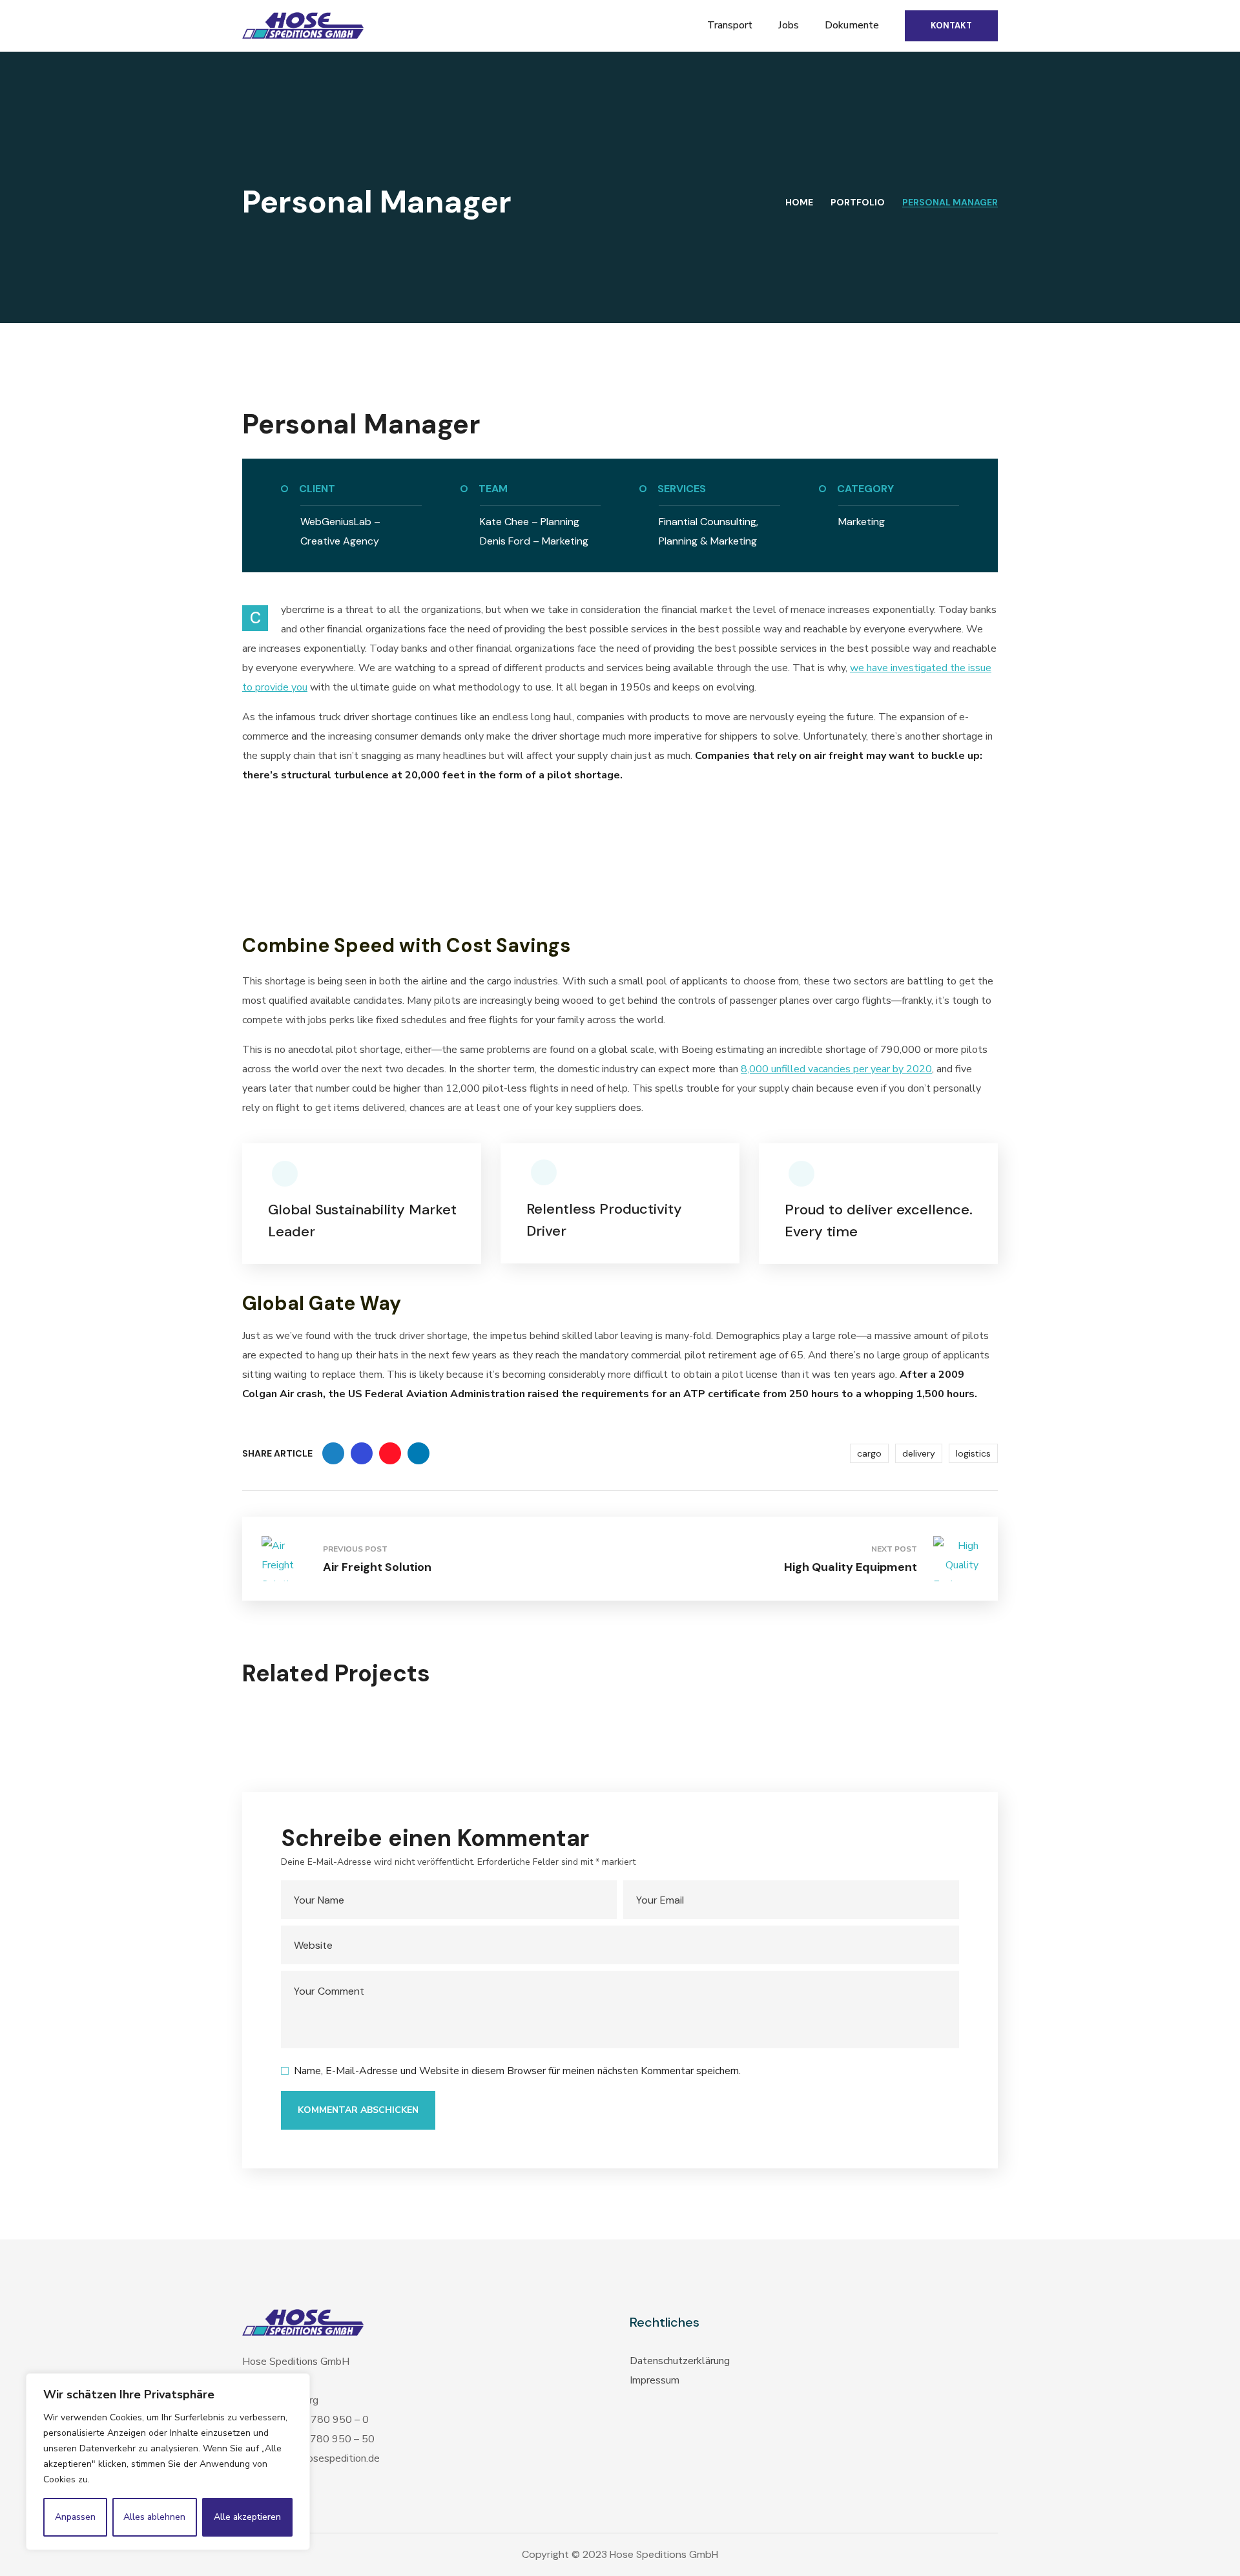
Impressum (655, 2380)
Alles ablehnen (154, 2517)
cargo (869, 1453)
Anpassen (75, 2517)
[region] (168, 2462)
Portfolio (858, 202)
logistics (973, 1453)
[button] (951, 26)
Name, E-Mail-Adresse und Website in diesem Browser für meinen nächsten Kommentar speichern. (517, 2071)
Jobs (789, 25)
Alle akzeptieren (247, 2517)
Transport (730, 25)
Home (799, 202)
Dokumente (852, 25)
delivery (919, 1453)
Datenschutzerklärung (680, 2361)
